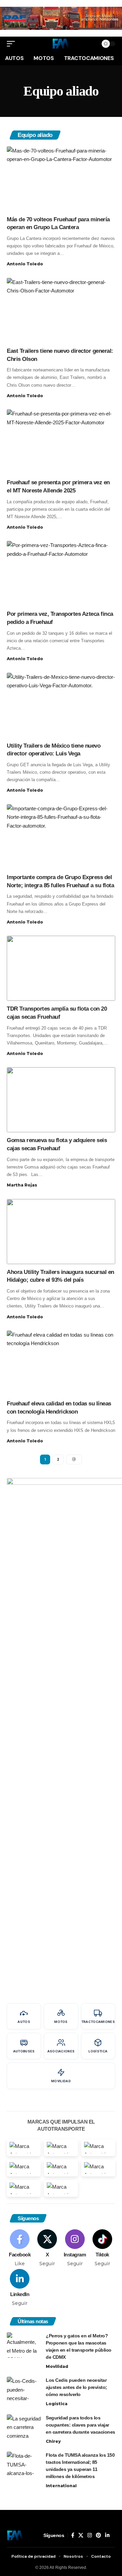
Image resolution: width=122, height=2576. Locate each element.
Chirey (53, 2441)
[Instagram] (75, 2248)
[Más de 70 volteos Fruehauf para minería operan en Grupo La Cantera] (61, 179)
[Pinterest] (98, 2535)
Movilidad (57, 2366)
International (61, 2486)
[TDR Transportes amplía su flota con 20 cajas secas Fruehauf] (61, 968)
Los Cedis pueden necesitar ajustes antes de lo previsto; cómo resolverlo (76, 2387)
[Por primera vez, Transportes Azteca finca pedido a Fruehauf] (61, 573)
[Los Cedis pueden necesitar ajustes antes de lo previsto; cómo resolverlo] (24, 2389)
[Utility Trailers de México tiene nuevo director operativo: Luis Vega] (61, 705)
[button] (13, 44)
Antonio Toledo (25, 264)
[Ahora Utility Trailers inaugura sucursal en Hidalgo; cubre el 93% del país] (61, 1232)
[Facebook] (20, 2248)
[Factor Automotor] (61, 44)
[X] (47, 2248)
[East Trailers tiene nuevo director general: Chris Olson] (61, 310)
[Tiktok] (102, 2248)
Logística (57, 2404)
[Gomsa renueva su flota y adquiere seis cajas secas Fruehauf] (61, 1100)
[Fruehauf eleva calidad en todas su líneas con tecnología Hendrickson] (61, 1363)
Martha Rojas (22, 1185)
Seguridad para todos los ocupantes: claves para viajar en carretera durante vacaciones (80, 2425)
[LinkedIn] (20, 2288)
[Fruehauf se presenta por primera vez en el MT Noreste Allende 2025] (61, 442)
